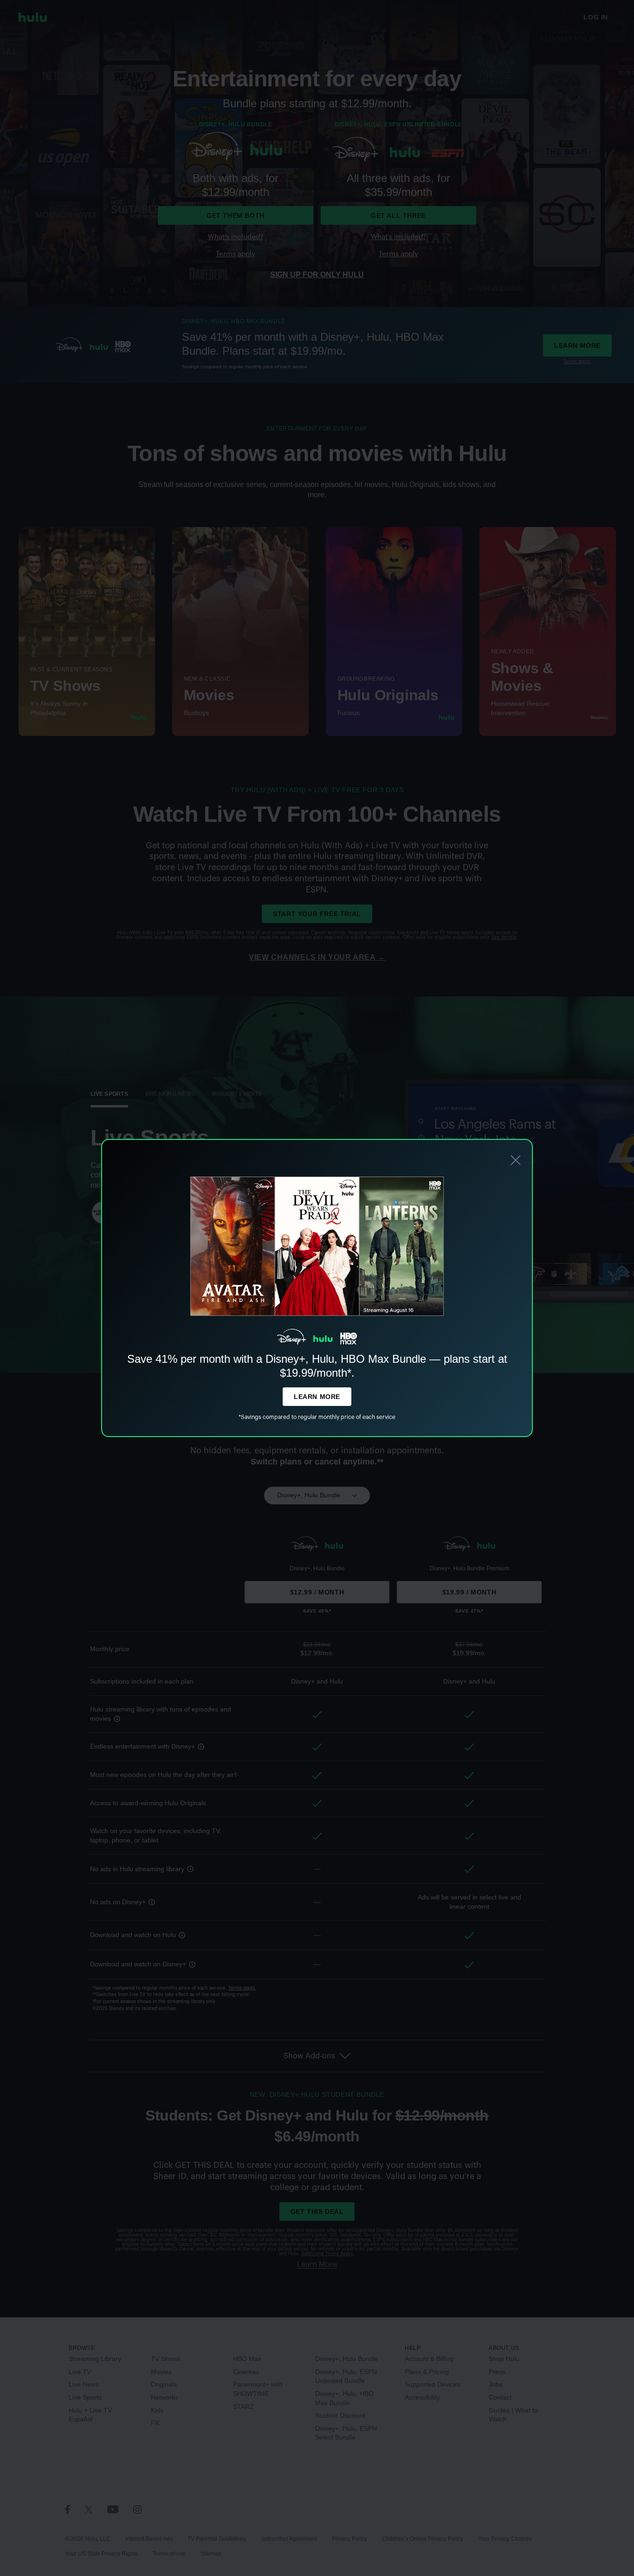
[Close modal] (516, 1161)
